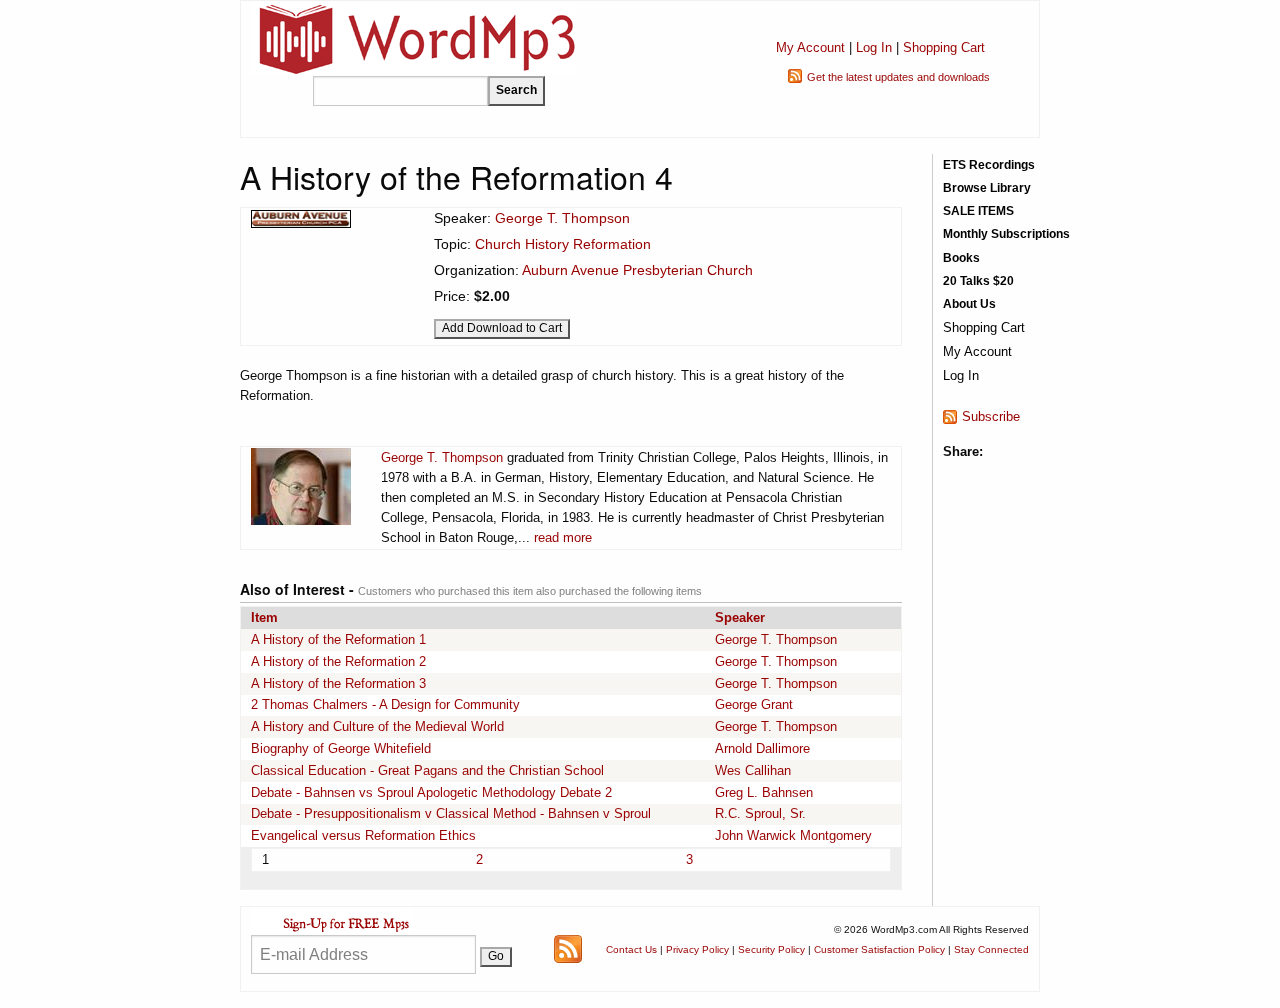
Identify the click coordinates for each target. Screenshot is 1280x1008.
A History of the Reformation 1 (338, 639)
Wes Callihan (753, 770)
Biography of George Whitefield (341, 748)
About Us (969, 304)
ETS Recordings (989, 165)
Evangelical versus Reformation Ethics (363, 835)
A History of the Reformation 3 (338, 683)
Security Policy (771, 949)
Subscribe (991, 416)
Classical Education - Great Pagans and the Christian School (427, 770)
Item (264, 617)
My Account (810, 47)
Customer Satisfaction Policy (879, 949)
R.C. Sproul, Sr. (760, 813)
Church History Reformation (563, 244)
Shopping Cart (944, 47)
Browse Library (987, 188)
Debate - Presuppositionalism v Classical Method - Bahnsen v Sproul (451, 813)
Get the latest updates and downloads (898, 77)
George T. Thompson (562, 218)
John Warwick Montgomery (793, 835)
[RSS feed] (568, 947)
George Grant (754, 704)
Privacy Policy (697, 949)
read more (563, 537)
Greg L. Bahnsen (764, 792)
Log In (874, 47)
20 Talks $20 (978, 281)
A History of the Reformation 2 (338, 661)
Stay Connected (991, 949)
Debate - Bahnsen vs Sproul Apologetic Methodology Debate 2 (431, 792)
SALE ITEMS (978, 211)
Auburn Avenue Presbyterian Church (637, 270)
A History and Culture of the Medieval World (377, 726)
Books (961, 258)
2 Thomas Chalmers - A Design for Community (385, 704)
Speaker (740, 617)
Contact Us (631, 949)
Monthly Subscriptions (1006, 234)
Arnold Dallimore (762, 748)
